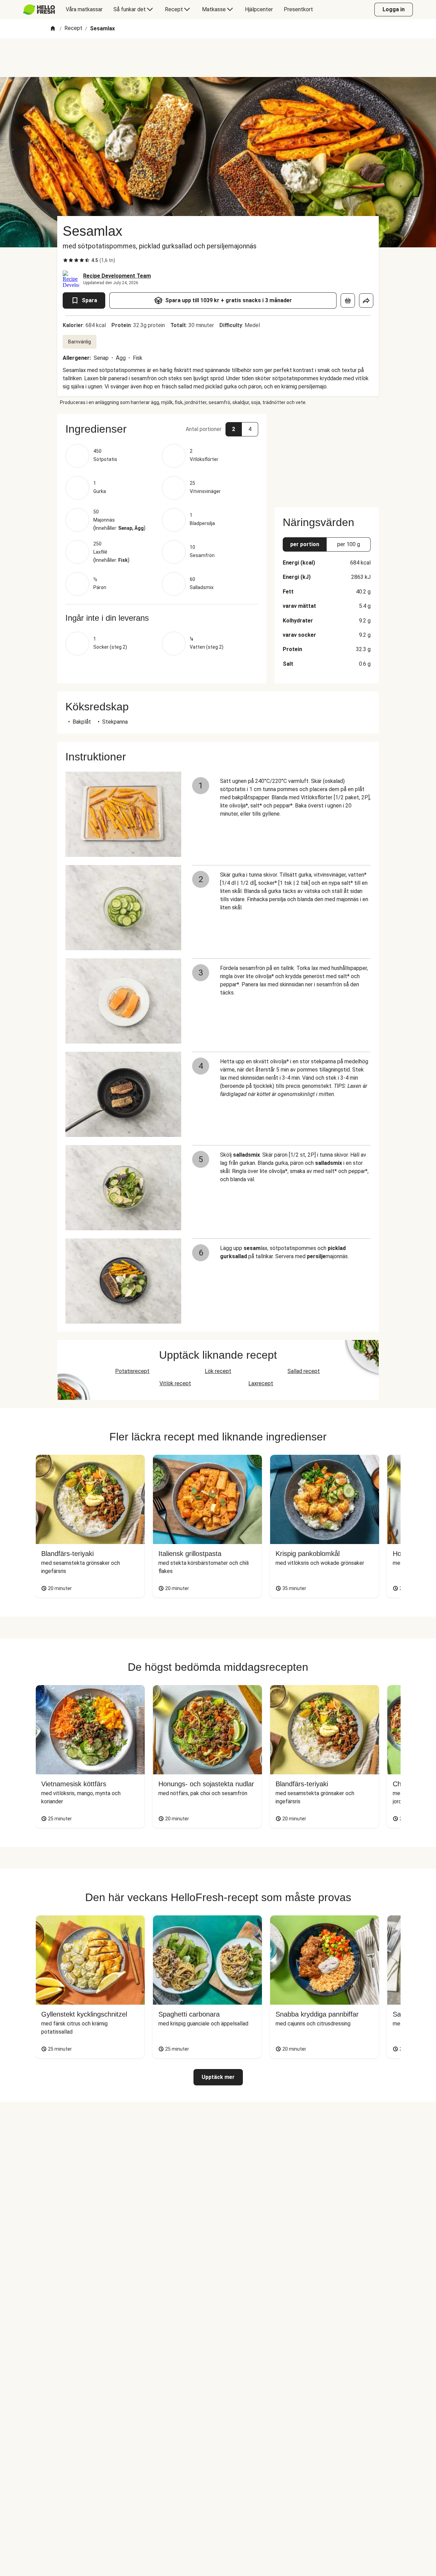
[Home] (53, 29)
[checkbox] (65, 260)
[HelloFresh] (39, 10)
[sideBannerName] (327, 457)
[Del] (366, 300)
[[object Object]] (348, 300)
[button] (162, 429)
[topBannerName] (218, 58)
